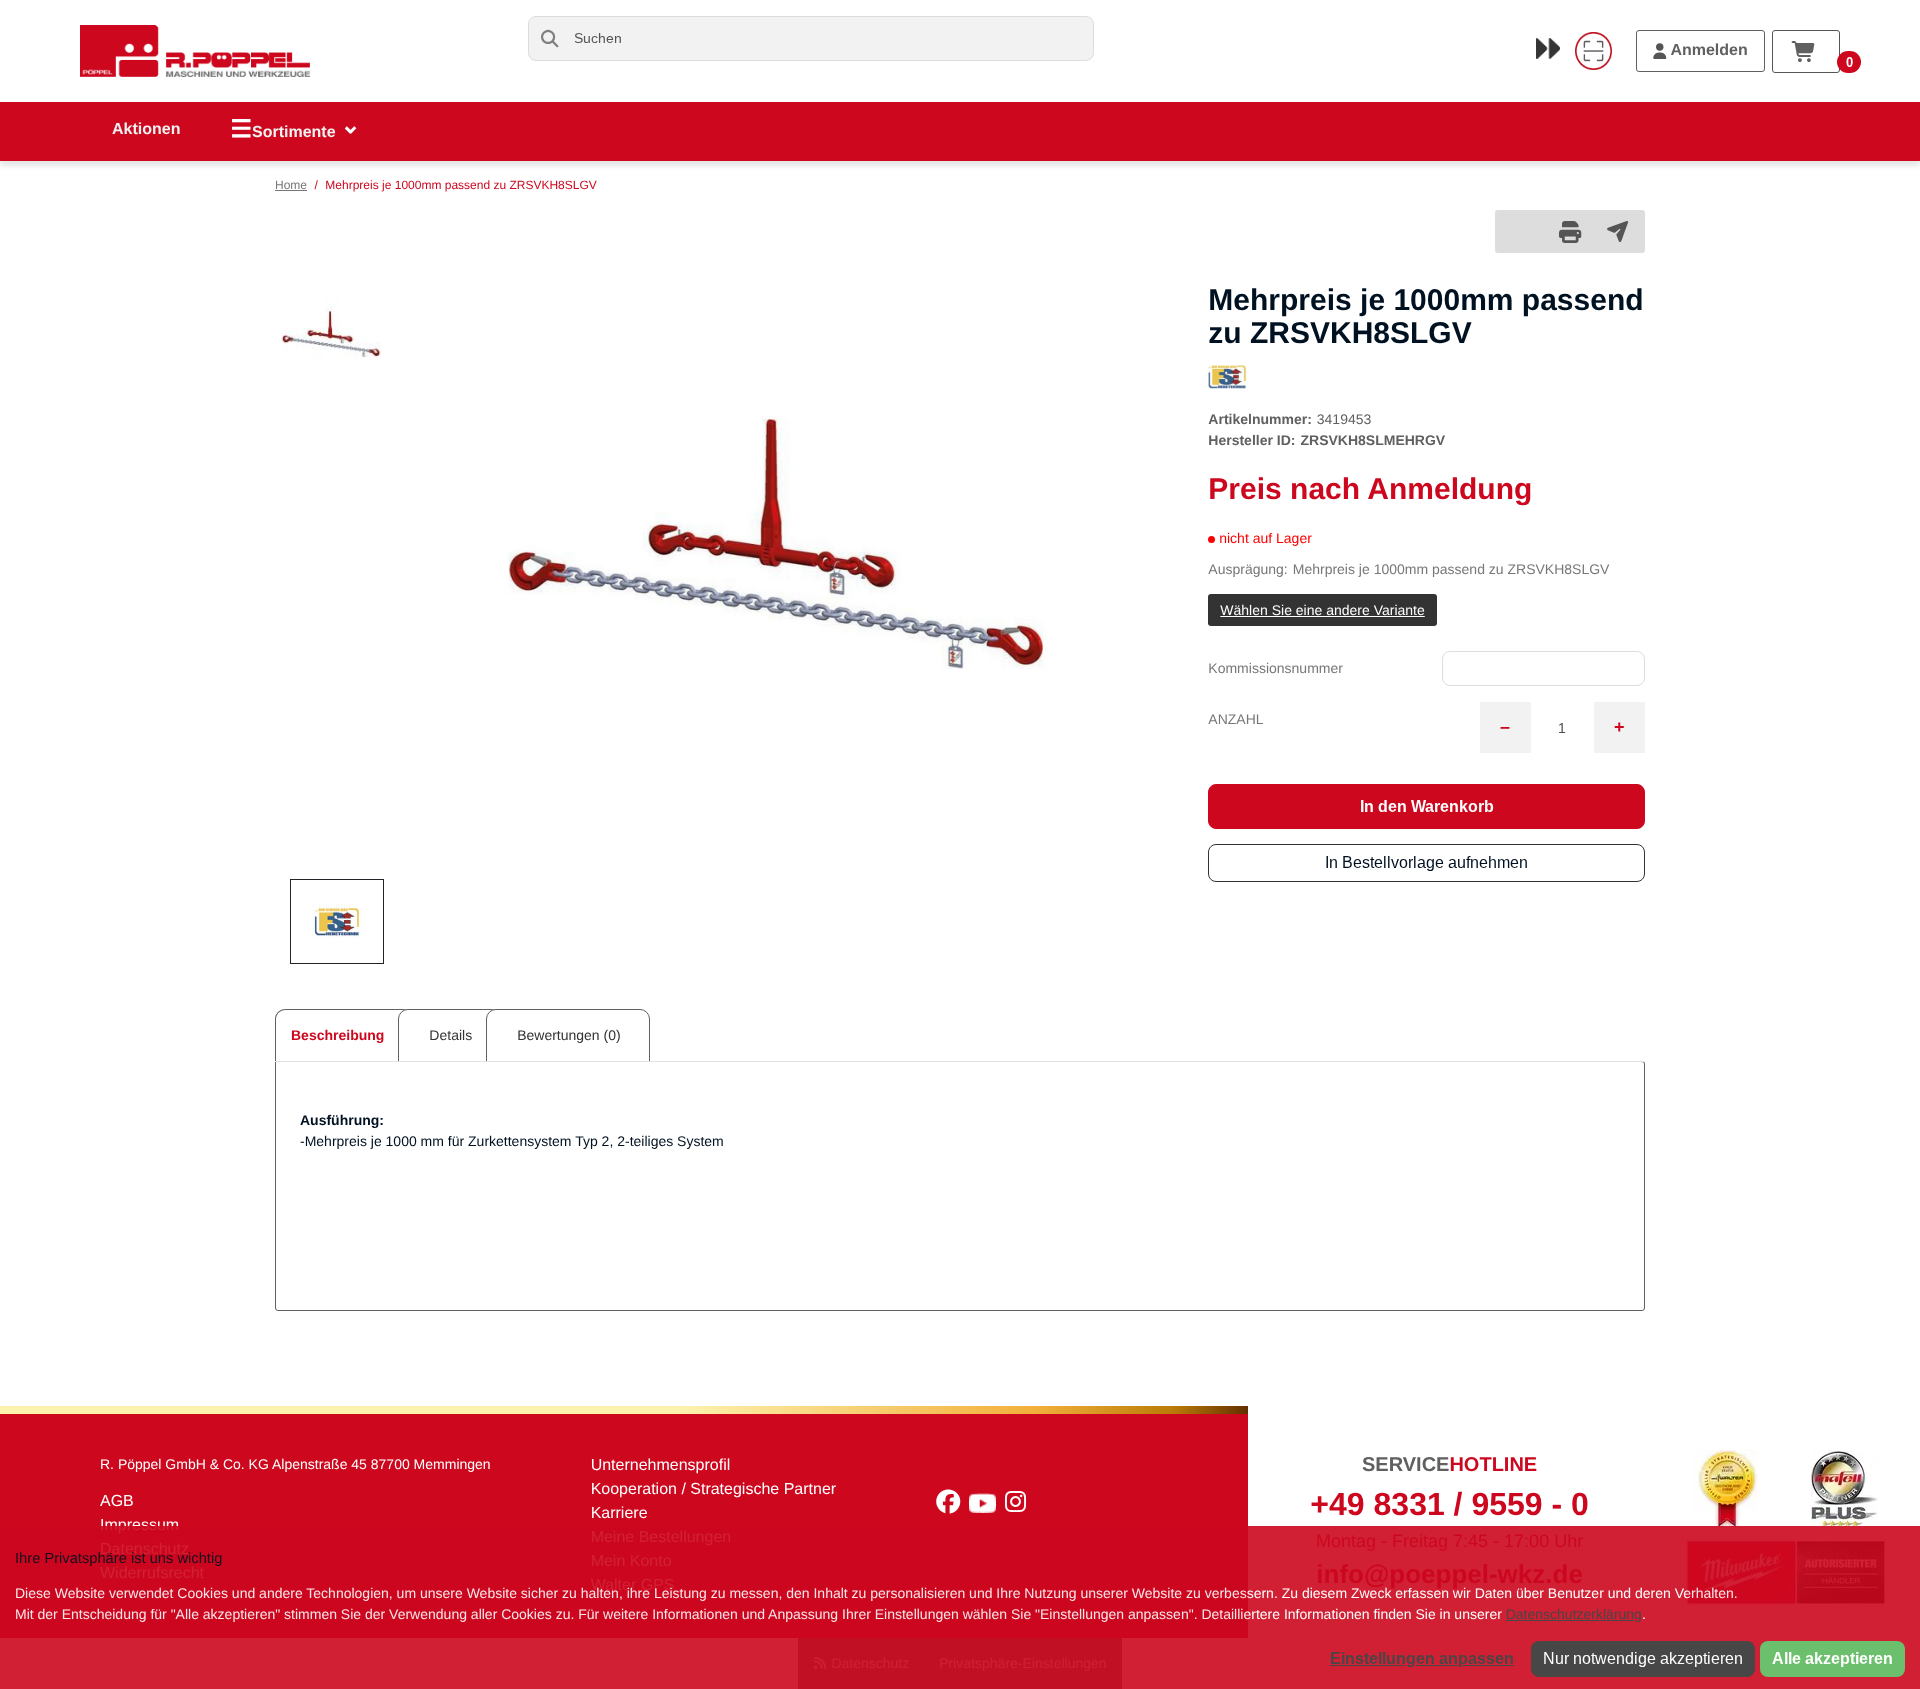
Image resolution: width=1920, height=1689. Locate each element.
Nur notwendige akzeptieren (1643, 1658)
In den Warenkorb (1427, 806)
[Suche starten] (550, 38)
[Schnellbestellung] (1548, 48)
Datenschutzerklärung (1574, 1614)
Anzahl (1235, 719)
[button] (331, 334)
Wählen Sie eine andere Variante (1322, 610)
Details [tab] (450, 1035)
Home (291, 185)
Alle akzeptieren (1832, 1658)
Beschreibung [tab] (337, 1035)
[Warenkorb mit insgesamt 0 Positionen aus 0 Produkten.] (1806, 51)
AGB (117, 1501)
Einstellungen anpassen (1422, 1658)
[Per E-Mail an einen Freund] (1617, 231)
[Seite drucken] (1570, 231)
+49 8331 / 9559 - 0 (1449, 1504)
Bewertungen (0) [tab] (569, 1035)
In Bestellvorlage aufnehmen (1426, 862)
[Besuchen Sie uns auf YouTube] (987, 1507)
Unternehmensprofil (661, 1465)
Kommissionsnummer (1275, 668)
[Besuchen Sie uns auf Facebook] (952, 1507)
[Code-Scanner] (1593, 51)
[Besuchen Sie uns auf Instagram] (1018, 1507)
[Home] (195, 51)
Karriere (619, 1513)
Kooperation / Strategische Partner (713, 1489)
